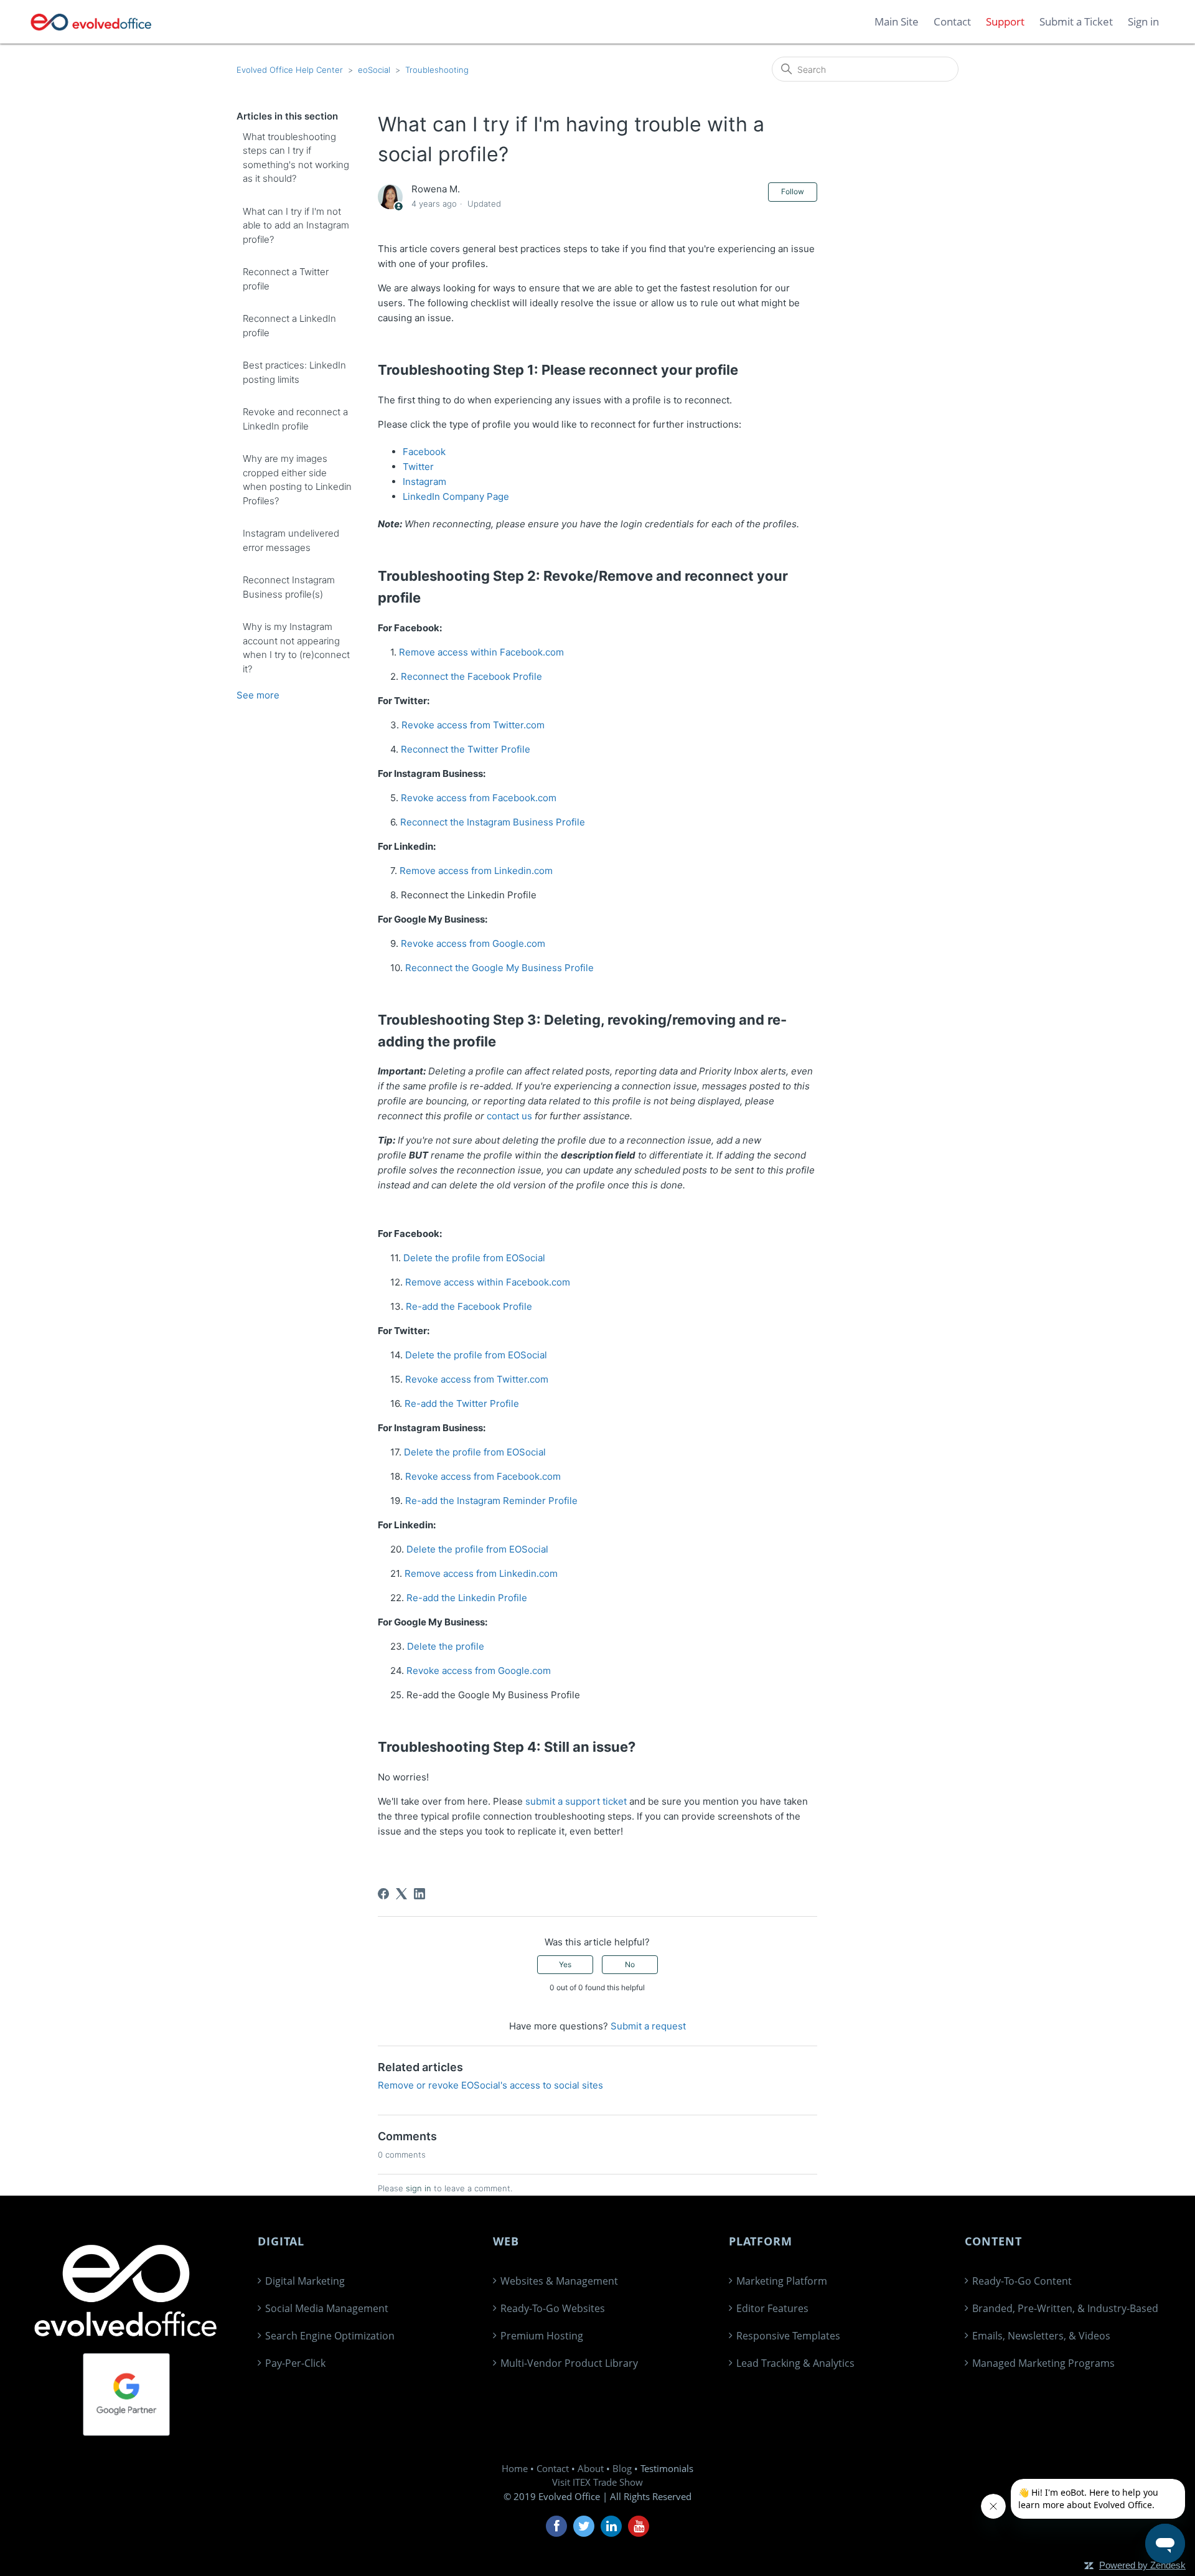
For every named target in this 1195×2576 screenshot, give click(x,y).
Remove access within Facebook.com (481, 652)
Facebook (424, 452)
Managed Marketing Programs (1043, 2363)
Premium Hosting (542, 2336)
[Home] (91, 22)
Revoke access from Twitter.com (473, 725)
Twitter (418, 467)
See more (258, 695)
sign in (419, 2188)
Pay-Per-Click (295, 2363)
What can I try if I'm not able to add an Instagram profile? (296, 225)
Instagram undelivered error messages (291, 540)
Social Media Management (327, 2308)
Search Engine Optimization (330, 2336)
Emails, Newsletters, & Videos (1041, 2336)
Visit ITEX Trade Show (597, 2482)
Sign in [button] (1143, 21)
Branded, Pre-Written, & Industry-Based (1065, 2308)
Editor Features (772, 2308)
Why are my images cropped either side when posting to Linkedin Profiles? (297, 480)
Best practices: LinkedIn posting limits (294, 372)
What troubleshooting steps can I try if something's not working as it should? (296, 158)
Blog (622, 2468)
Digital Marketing (305, 2281)
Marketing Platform (782, 2281)
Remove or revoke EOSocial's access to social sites (490, 2085)
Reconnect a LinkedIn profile (289, 326)
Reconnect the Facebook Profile (471, 676)
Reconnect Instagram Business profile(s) (289, 587)
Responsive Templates (788, 2336)
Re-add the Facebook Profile (469, 1306)
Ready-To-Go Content (1022, 2281)
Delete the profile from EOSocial (474, 1258)
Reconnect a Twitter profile (286, 279)
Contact (553, 2468)
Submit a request (648, 2026)
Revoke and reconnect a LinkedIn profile (295, 419)
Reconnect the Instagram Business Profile (493, 822)
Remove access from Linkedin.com (476, 871)
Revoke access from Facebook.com (479, 798)
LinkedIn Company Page (456, 496)
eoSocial (374, 70)
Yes (565, 1964)
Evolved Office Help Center (290, 70)
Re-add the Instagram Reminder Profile (491, 1501)
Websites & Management (559, 2281)
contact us (509, 1116)
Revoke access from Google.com (473, 943)
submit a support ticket (576, 1801)
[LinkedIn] (419, 1894)
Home (515, 2468)
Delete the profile (446, 1646)
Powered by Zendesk (1142, 2565)
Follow (793, 191)
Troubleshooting (437, 70)
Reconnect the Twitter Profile (466, 749)
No (630, 1964)
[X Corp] (401, 1894)
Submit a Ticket (1076, 21)
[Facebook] (383, 1894)
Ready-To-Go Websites (553, 2308)
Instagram (424, 482)
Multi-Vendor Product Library (569, 2363)
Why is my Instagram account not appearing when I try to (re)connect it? (296, 648)
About (591, 2468)
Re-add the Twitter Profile (462, 1403)
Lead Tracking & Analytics (795, 2363)
